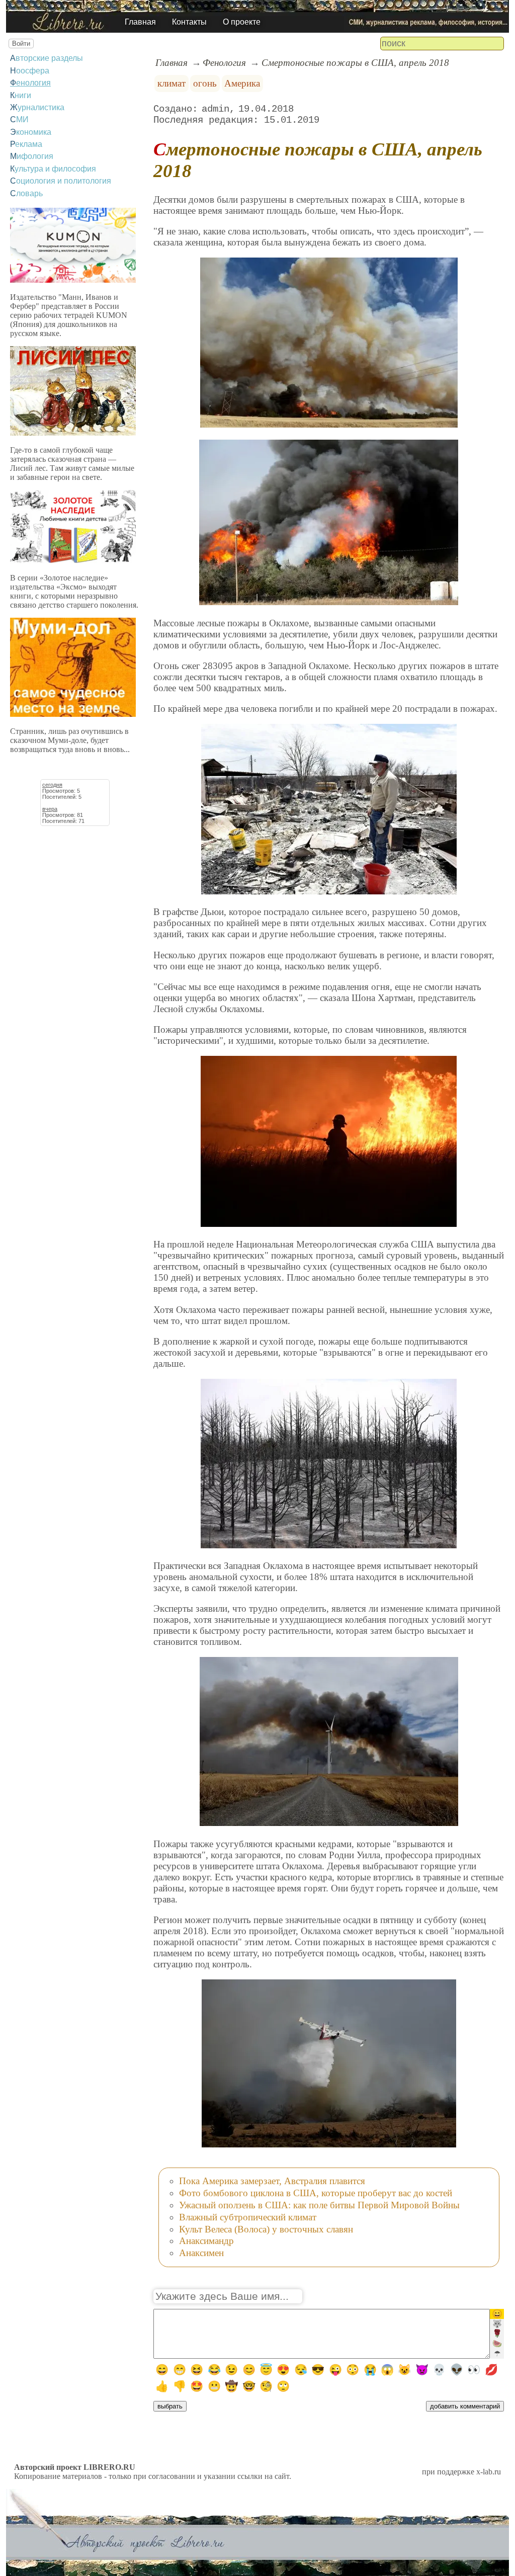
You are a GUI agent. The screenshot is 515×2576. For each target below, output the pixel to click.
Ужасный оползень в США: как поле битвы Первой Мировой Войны (319, 2205)
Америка (242, 83)
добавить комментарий (465, 2406)
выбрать (170, 2406)
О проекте (242, 22)
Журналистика (37, 107)
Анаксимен (201, 2253)
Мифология (32, 156)
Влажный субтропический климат (248, 2217)
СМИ (19, 119)
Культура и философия (53, 169)
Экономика (31, 132)
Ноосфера (30, 71)
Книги (21, 95)
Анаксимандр (206, 2241)
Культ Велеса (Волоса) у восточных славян (266, 2229)
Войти (21, 44)
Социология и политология (61, 181)
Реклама (26, 144)
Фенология (30, 83)
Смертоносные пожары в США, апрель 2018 (355, 63)
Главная (140, 22)
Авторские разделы (47, 58)
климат (171, 83)
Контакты (189, 22)
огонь (205, 83)
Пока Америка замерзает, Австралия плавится (272, 2181)
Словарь (26, 193)
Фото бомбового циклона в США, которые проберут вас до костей (316, 2193)
